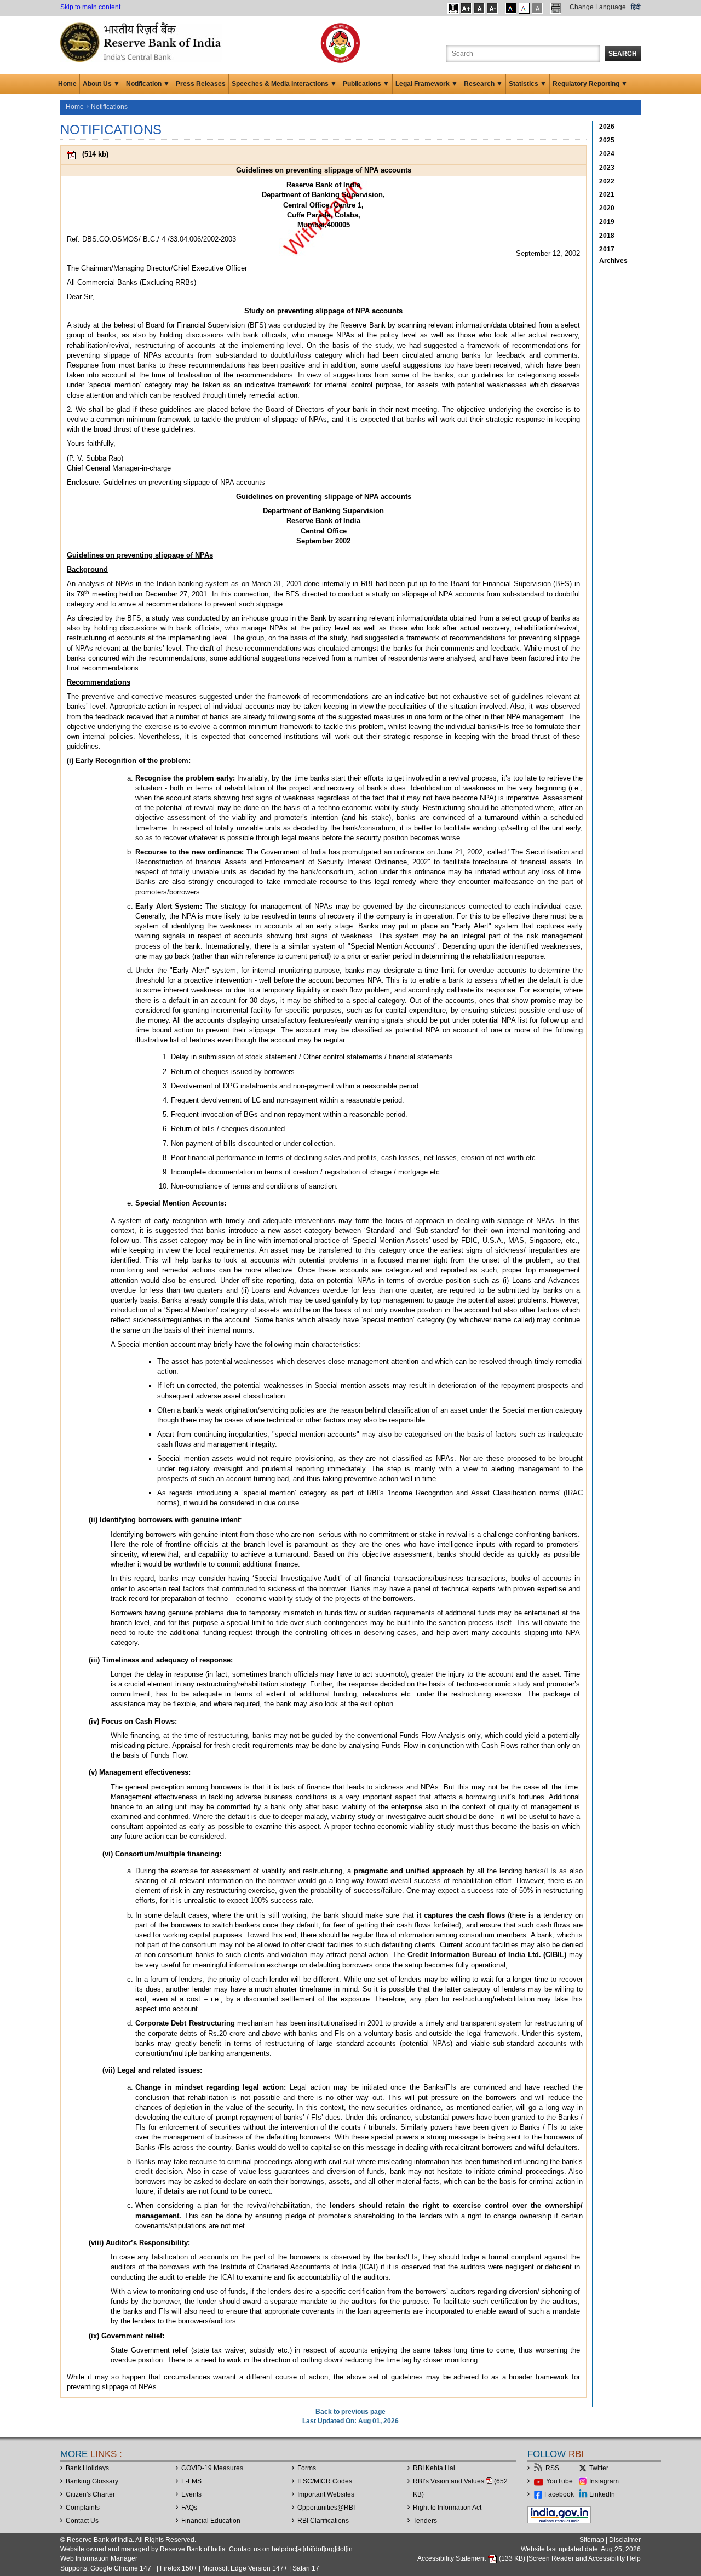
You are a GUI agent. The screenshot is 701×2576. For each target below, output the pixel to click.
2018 (607, 236)
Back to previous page (350, 2412)
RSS (552, 2468)
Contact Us (82, 2521)
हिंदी (636, 7)
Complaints (83, 2508)
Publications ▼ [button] (366, 84)
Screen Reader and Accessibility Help (585, 2558)
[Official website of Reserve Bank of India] (142, 42)
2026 (607, 127)
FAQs (189, 2508)
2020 (607, 208)
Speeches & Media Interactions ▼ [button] (284, 84)
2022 (607, 181)
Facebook (559, 2494)
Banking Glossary (92, 2481)
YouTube (559, 2481)
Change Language (598, 7)
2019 (607, 222)
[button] (453, 8)
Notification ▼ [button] (148, 84)
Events (191, 2494)
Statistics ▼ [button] (528, 84)
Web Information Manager (99, 2558)
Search (623, 54)
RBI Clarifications (323, 2521)
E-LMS (191, 2481)
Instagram (604, 2481)
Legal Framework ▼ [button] (427, 84)
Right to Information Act (447, 2508)
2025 (607, 140)
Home (67, 84)
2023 (607, 168)
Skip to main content (90, 7)
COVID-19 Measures (212, 2468)
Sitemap (592, 2540)
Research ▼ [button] (483, 84)
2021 (607, 194)
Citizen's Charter (90, 2494)
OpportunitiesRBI (326, 2508)
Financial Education (211, 2521)
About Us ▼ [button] (101, 84)
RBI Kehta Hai (434, 2468)
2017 (607, 249)
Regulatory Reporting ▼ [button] (590, 84)
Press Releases (201, 84)
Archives (613, 261)
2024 (607, 154)
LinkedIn (602, 2494)
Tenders (425, 2521)
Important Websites (326, 2494)
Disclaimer (625, 2540)
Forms (307, 2468)
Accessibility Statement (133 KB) (472, 2558)
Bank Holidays (87, 2468)
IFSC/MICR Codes (325, 2481)
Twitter (599, 2468)
